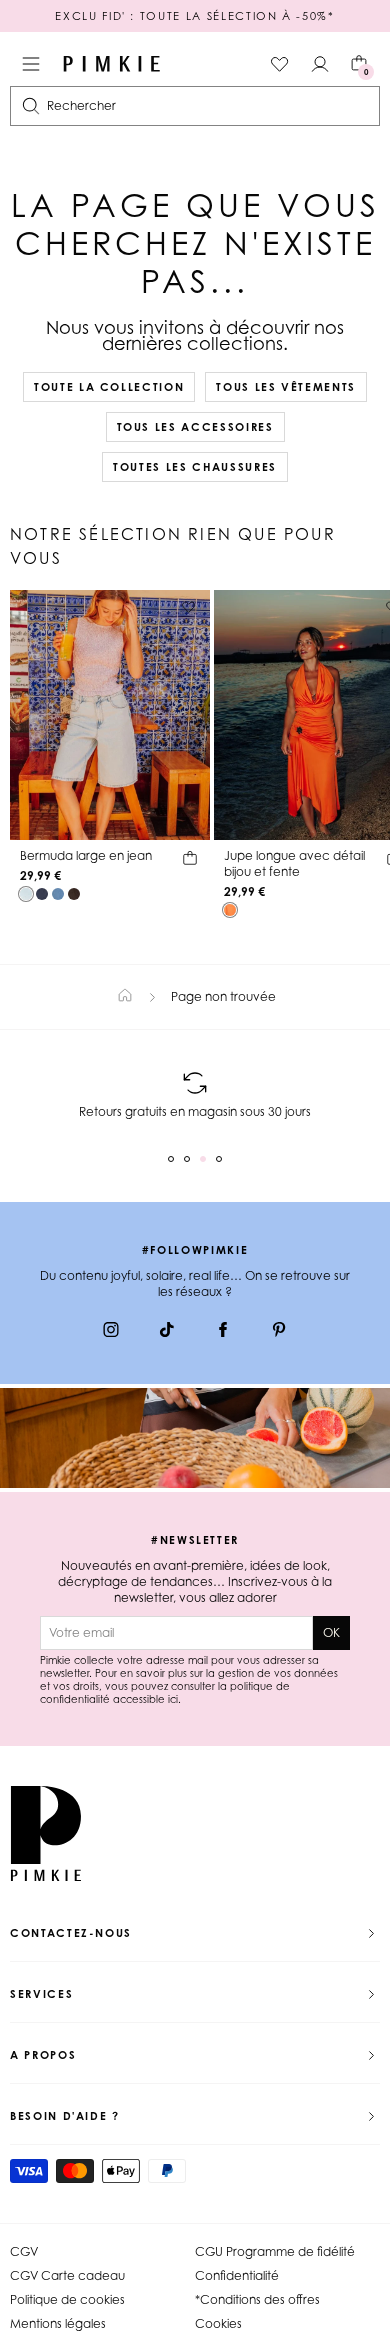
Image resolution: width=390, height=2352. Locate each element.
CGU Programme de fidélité (275, 2251)
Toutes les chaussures (195, 467)
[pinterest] (279, 1332)
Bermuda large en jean (86, 855)
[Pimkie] (112, 64)
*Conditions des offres (257, 2299)
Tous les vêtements (286, 387)
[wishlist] (280, 64)
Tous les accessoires (195, 427)
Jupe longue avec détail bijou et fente (294, 863)
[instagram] (111, 1332)
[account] (320, 64)
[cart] (190, 861)
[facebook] (223, 1332)
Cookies (218, 2323)
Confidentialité (237, 2275)
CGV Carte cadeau (67, 2275)
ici (173, 1699)
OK (331, 1632)
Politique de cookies (67, 2299)
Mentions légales (58, 2323)
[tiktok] (167, 1332)
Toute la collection (109, 387)
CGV (24, 2251)
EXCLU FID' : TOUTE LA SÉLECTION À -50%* (194, 16)
